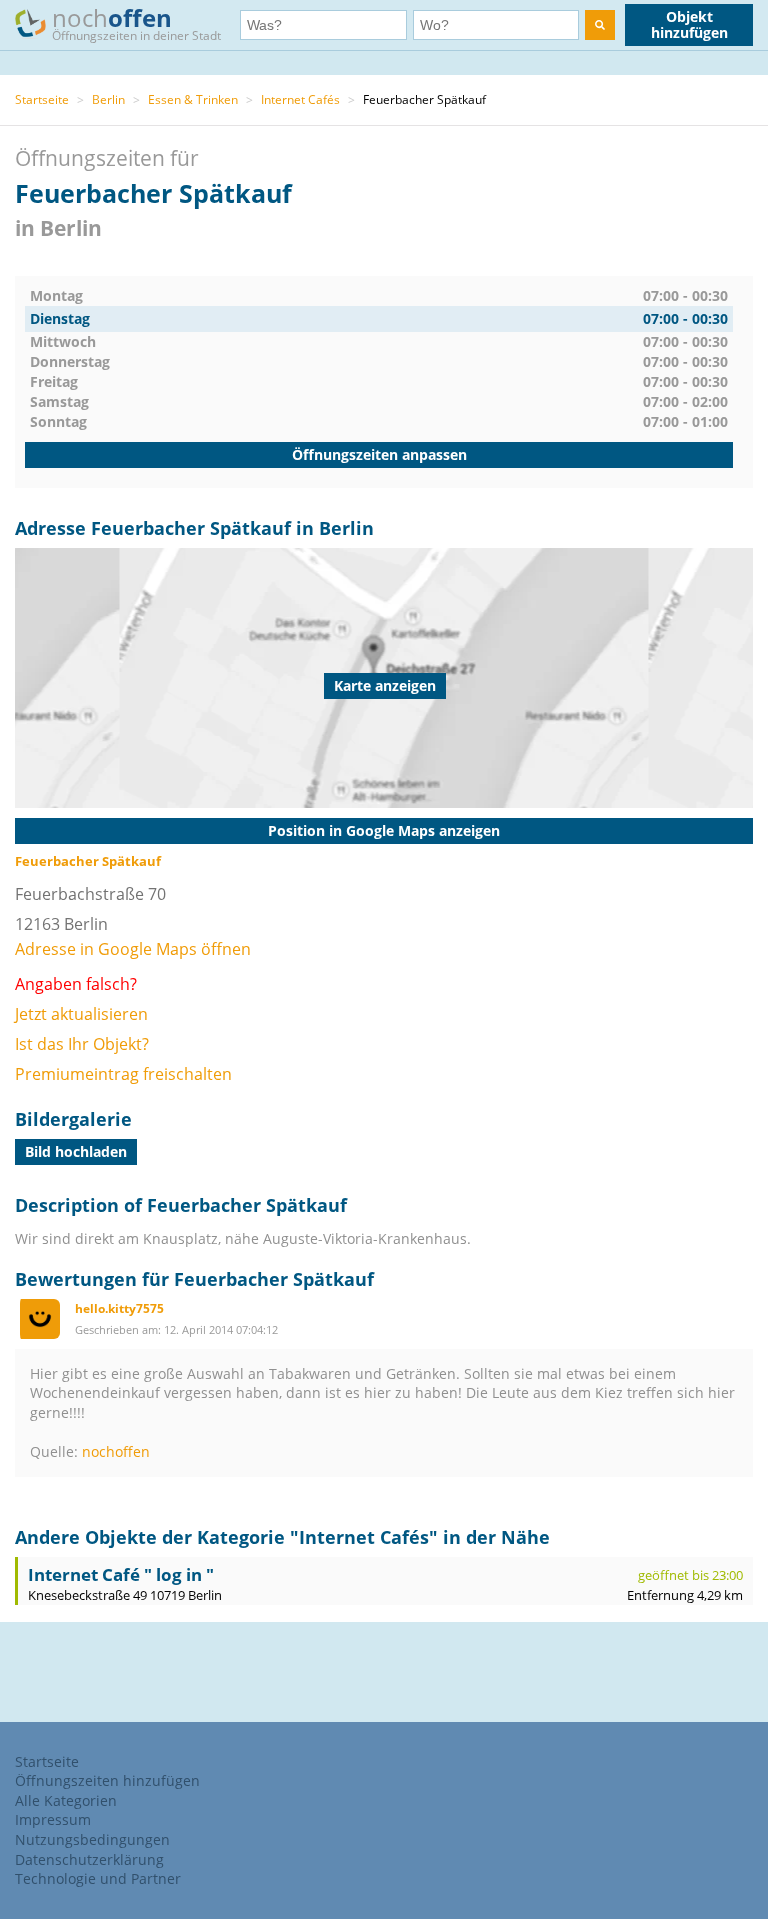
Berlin (108, 99)
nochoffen (116, 1451)
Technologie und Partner (98, 1878)
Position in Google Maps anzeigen (384, 830)
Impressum (53, 1819)
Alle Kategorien (66, 1800)
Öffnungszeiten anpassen (379, 454)
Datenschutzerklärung (89, 1859)
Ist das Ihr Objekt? (82, 1044)
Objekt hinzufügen (689, 24)
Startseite (42, 99)
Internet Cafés (300, 99)
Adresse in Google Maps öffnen (133, 949)
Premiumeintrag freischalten (123, 1074)
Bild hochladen (76, 1151)
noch (136, 22)
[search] (600, 25)
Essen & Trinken (193, 99)
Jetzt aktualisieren (81, 1014)
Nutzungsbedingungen (92, 1839)
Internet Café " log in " (121, 1574)
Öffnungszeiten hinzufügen (107, 1780)
